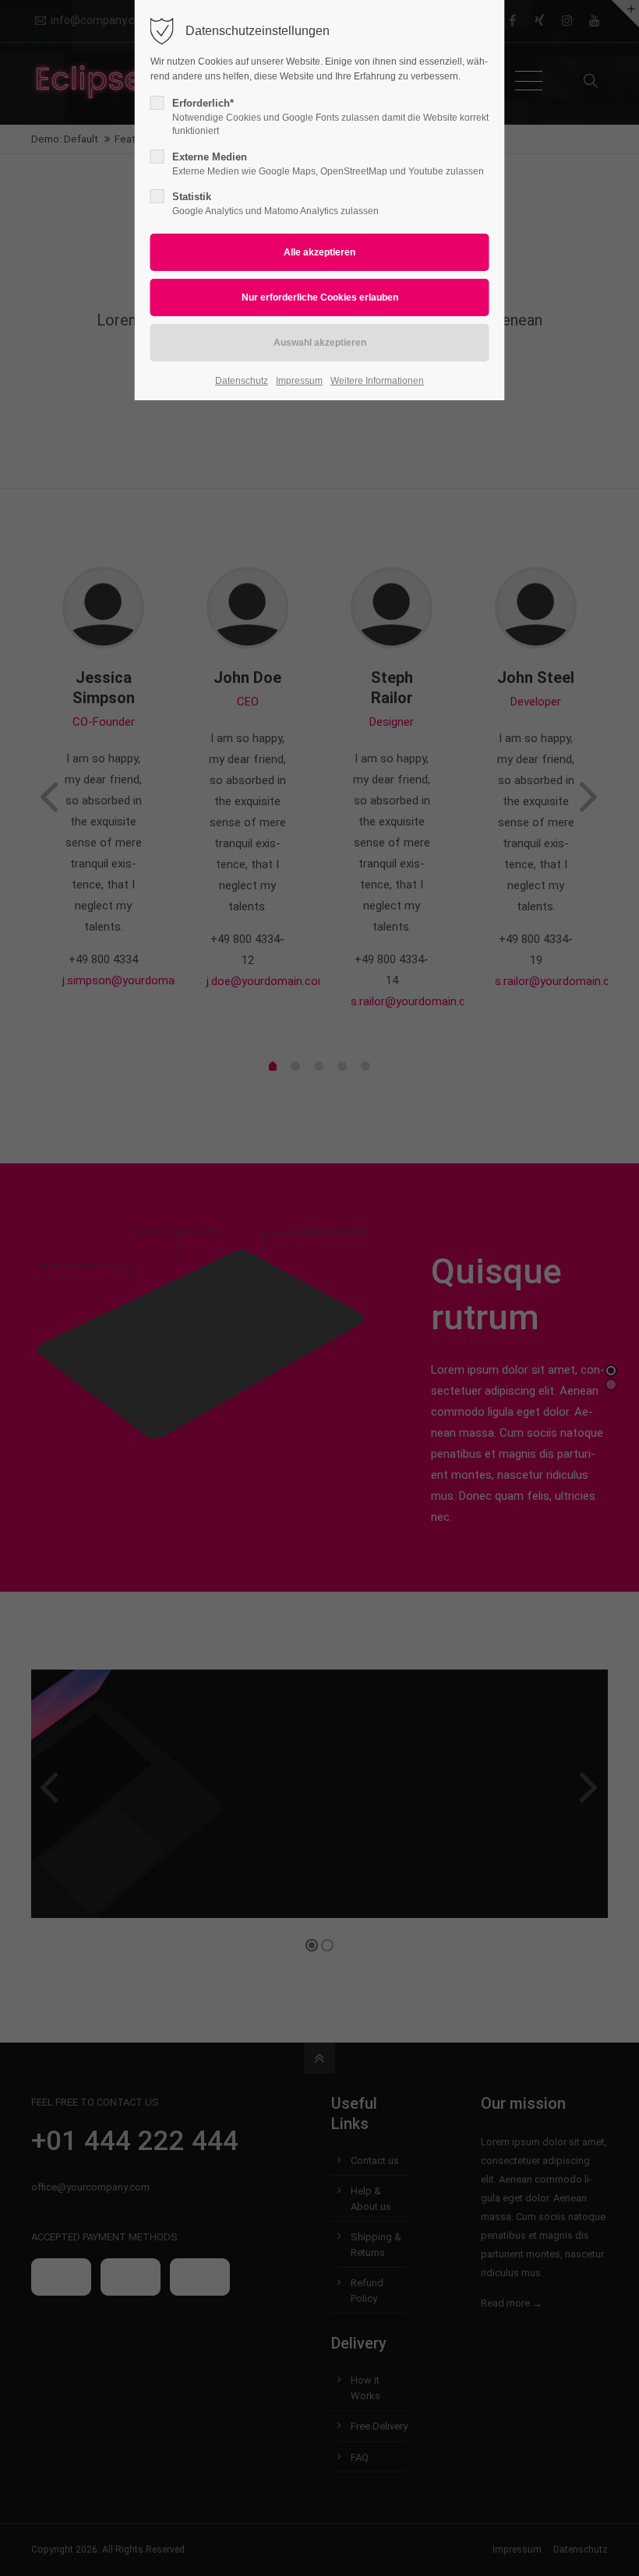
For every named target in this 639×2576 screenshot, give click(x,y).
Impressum (299, 381)
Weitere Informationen (377, 381)
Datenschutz (242, 381)
